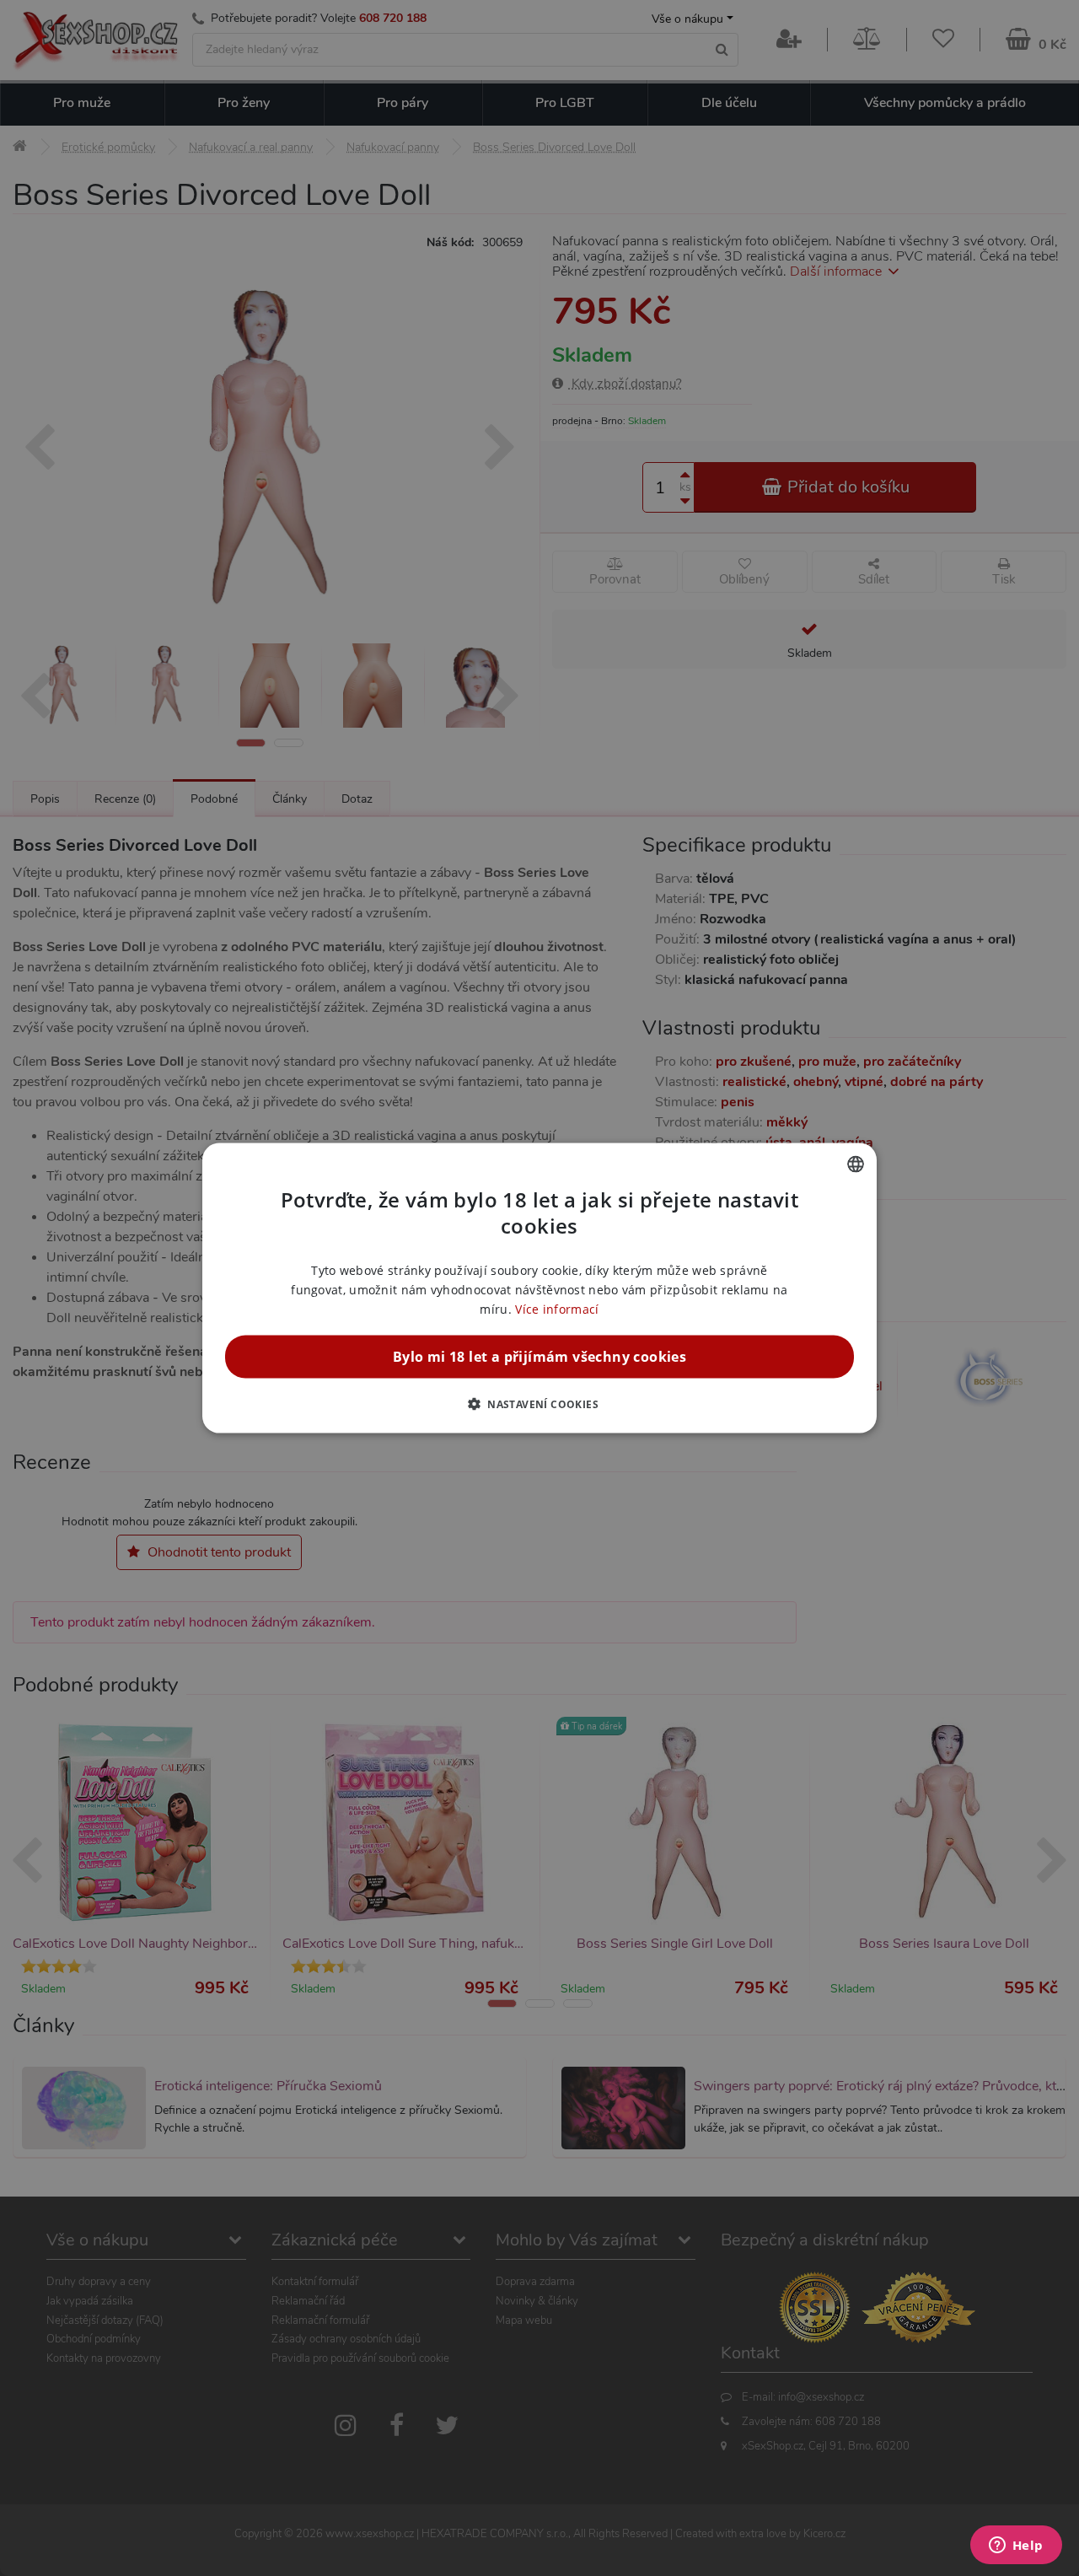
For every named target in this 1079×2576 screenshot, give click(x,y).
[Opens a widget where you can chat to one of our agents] (1016, 2546)
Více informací (557, 1309)
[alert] (539, 1288)
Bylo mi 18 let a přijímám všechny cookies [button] (539, 1357)
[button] (539, 1404)
